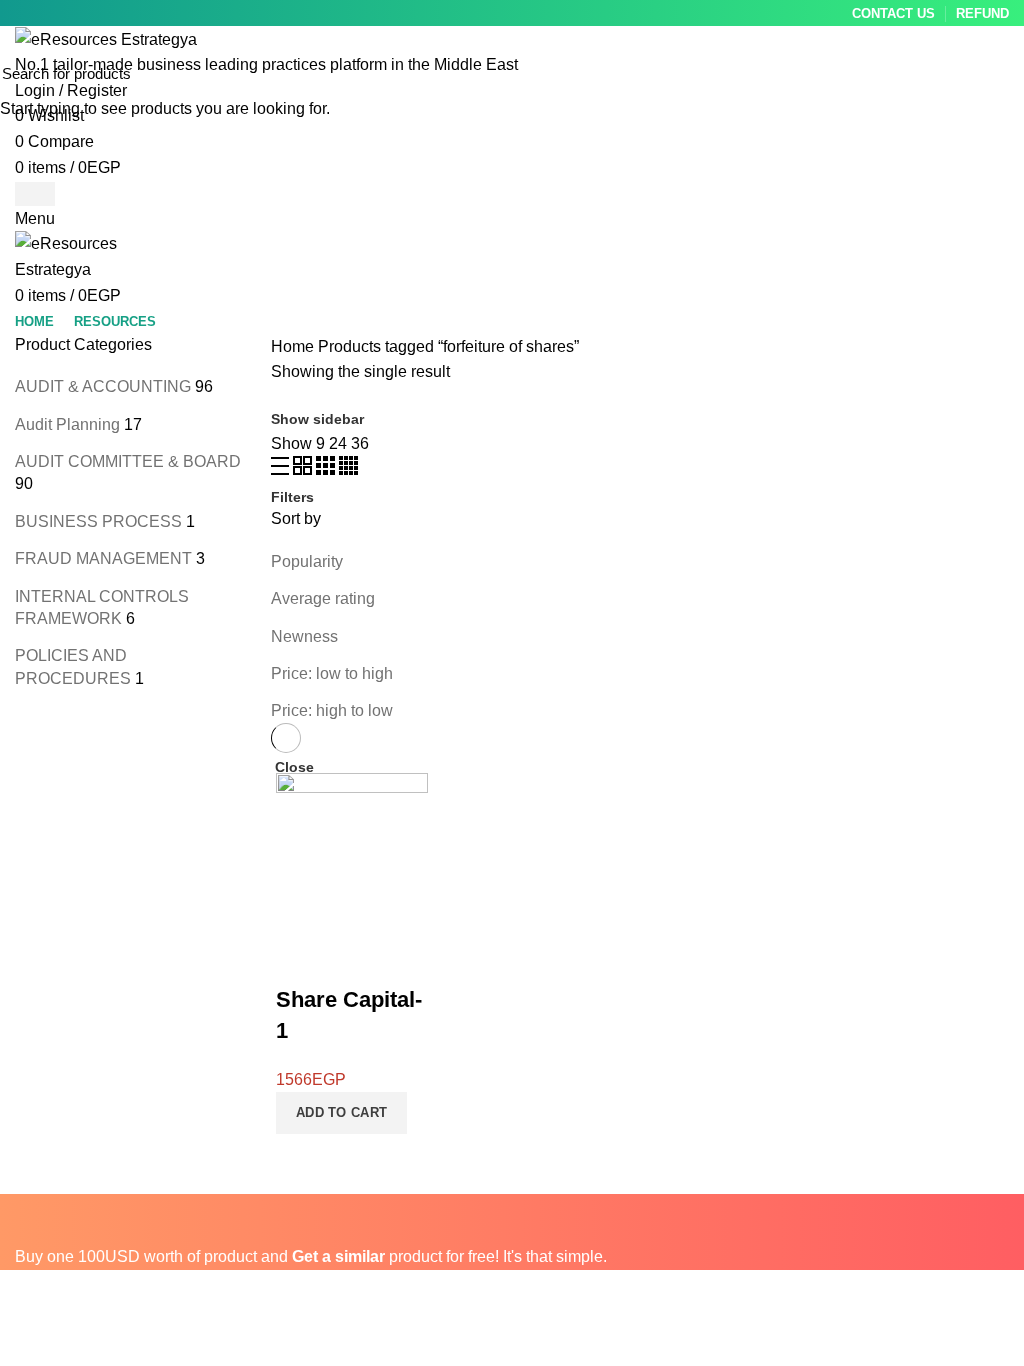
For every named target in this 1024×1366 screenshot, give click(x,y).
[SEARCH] (997, 73)
